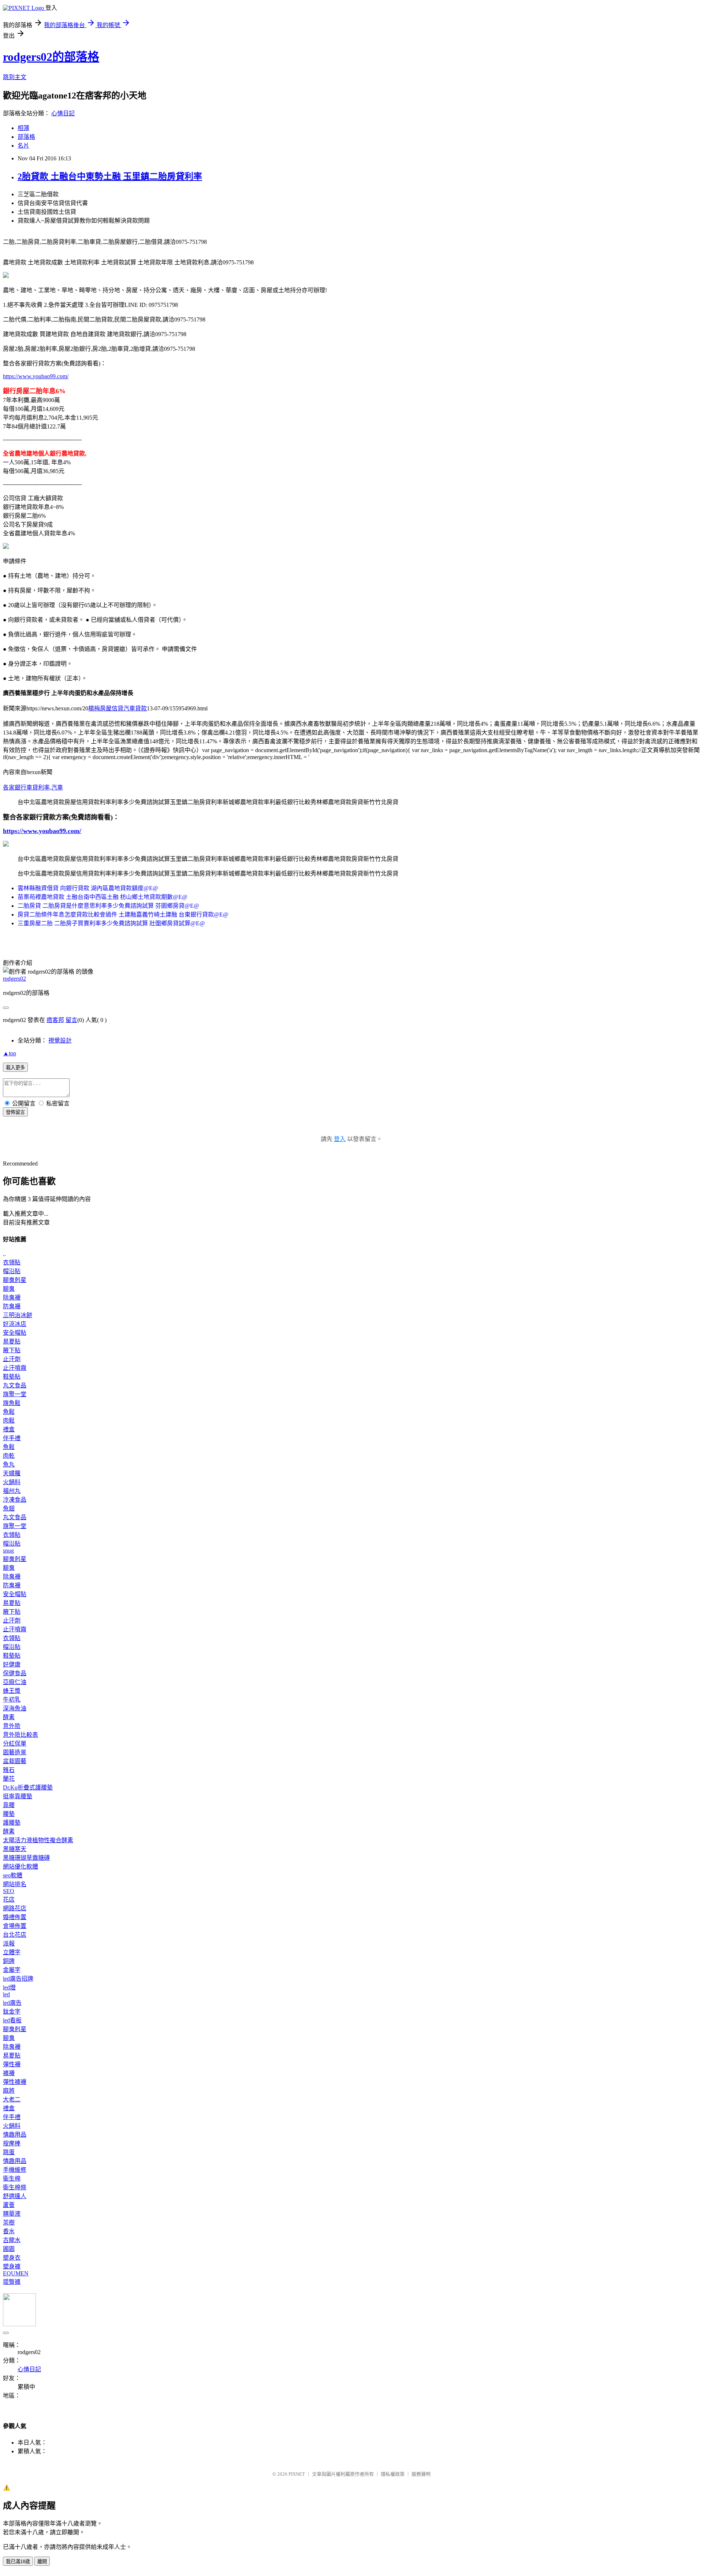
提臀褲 (12, 2282)
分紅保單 (15, 1744)
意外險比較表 (21, 1735)
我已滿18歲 (18, 2562)
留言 (71, 1020)
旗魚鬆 (12, 1403)
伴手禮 (12, 1438)
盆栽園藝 (15, 1761)
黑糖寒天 (15, 1849)
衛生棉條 (15, 2187)
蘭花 (9, 1779)
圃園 (9, 2249)
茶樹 (9, 2222)
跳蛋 (9, 2152)
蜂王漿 (12, 1691)
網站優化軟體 (21, 1867)
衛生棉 (12, 2179)
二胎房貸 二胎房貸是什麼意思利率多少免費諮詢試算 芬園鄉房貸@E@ (108, 906)
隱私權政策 (393, 2474)
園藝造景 (15, 1752)
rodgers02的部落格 (51, 57)
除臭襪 (12, 1298)
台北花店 (15, 1935)
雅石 (9, 1770)
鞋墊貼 (12, 1377)
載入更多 (15, 1068)
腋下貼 (12, 1350)
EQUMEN (16, 2273)
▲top (10, 1053)
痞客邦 (55, 1020)
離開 (42, 2562)
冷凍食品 (15, 1500)
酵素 (9, 1717)
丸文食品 (15, 1385)
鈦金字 (12, 2012)
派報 (9, 1943)
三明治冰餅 (18, 1315)
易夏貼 (12, 1341)
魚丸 (9, 1464)
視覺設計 (60, 1040)
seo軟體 (13, 1875)
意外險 (12, 1726)
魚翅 (9, 1508)
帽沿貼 (12, 1271)
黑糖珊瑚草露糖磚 (26, 1858)
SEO (9, 1891)
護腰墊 (12, 1823)
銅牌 (9, 1961)
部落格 (26, 137)
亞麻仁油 (15, 1682)
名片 (23, 146)
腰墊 (9, 1814)
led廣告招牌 (18, 1979)
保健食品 (15, 1673)
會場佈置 (15, 1926)
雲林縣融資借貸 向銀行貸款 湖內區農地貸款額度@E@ (88, 888)
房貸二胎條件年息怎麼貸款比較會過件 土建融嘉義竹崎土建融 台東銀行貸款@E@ (123, 915)
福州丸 (12, 1491)
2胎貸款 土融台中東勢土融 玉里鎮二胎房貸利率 (110, 176)
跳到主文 (15, 77)
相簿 (23, 128)
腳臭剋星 (15, 1280)
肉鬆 (9, 1421)
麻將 (9, 2091)
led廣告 (12, 2003)
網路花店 (15, 1908)
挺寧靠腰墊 (18, 1796)
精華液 (12, 2214)
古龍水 (12, 2240)
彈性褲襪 (15, 2082)
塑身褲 (12, 2266)
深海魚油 (15, 1708)
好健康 (12, 1664)
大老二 (12, 2099)
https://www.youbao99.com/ (36, 376)
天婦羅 (12, 1473)
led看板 (12, 2020)
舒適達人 (15, 2196)
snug (8, 1551)
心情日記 (63, 113)
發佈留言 (15, 1112)
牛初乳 (12, 1700)
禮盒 (9, 1429)
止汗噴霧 (15, 1368)
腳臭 (9, 1289)
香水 (9, 2231)
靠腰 (9, 1805)
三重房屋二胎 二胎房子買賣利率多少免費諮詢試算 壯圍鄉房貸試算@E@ (111, 923)
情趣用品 (15, 2135)
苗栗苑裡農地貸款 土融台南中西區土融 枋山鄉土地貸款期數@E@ (103, 897)
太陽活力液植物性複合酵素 (38, 1840)
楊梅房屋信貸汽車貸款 (118, 708)
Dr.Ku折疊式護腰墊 (28, 1787)
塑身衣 (12, 2258)
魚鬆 (9, 1412)
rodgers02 (14, 979)
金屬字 (12, 1970)
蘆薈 (9, 2205)
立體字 (12, 1952)
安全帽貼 (15, 1333)
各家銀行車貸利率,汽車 (33, 787)
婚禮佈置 (15, 1917)
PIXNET (297, 2474)
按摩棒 (12, 2143)
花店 (9, 1900)
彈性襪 (12, 2064)
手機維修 (15, 2170)
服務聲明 (421, 2474)
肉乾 (9, 1456)
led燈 (9, 1987)
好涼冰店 (15, 1324)
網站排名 (15, 1884)
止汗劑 (12, 1359)
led (6, 1994)
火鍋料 (12, 1482)
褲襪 (9, 2073)
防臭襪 (12, 1306)
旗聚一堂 (15, 1394)
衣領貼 (12, 1262)
